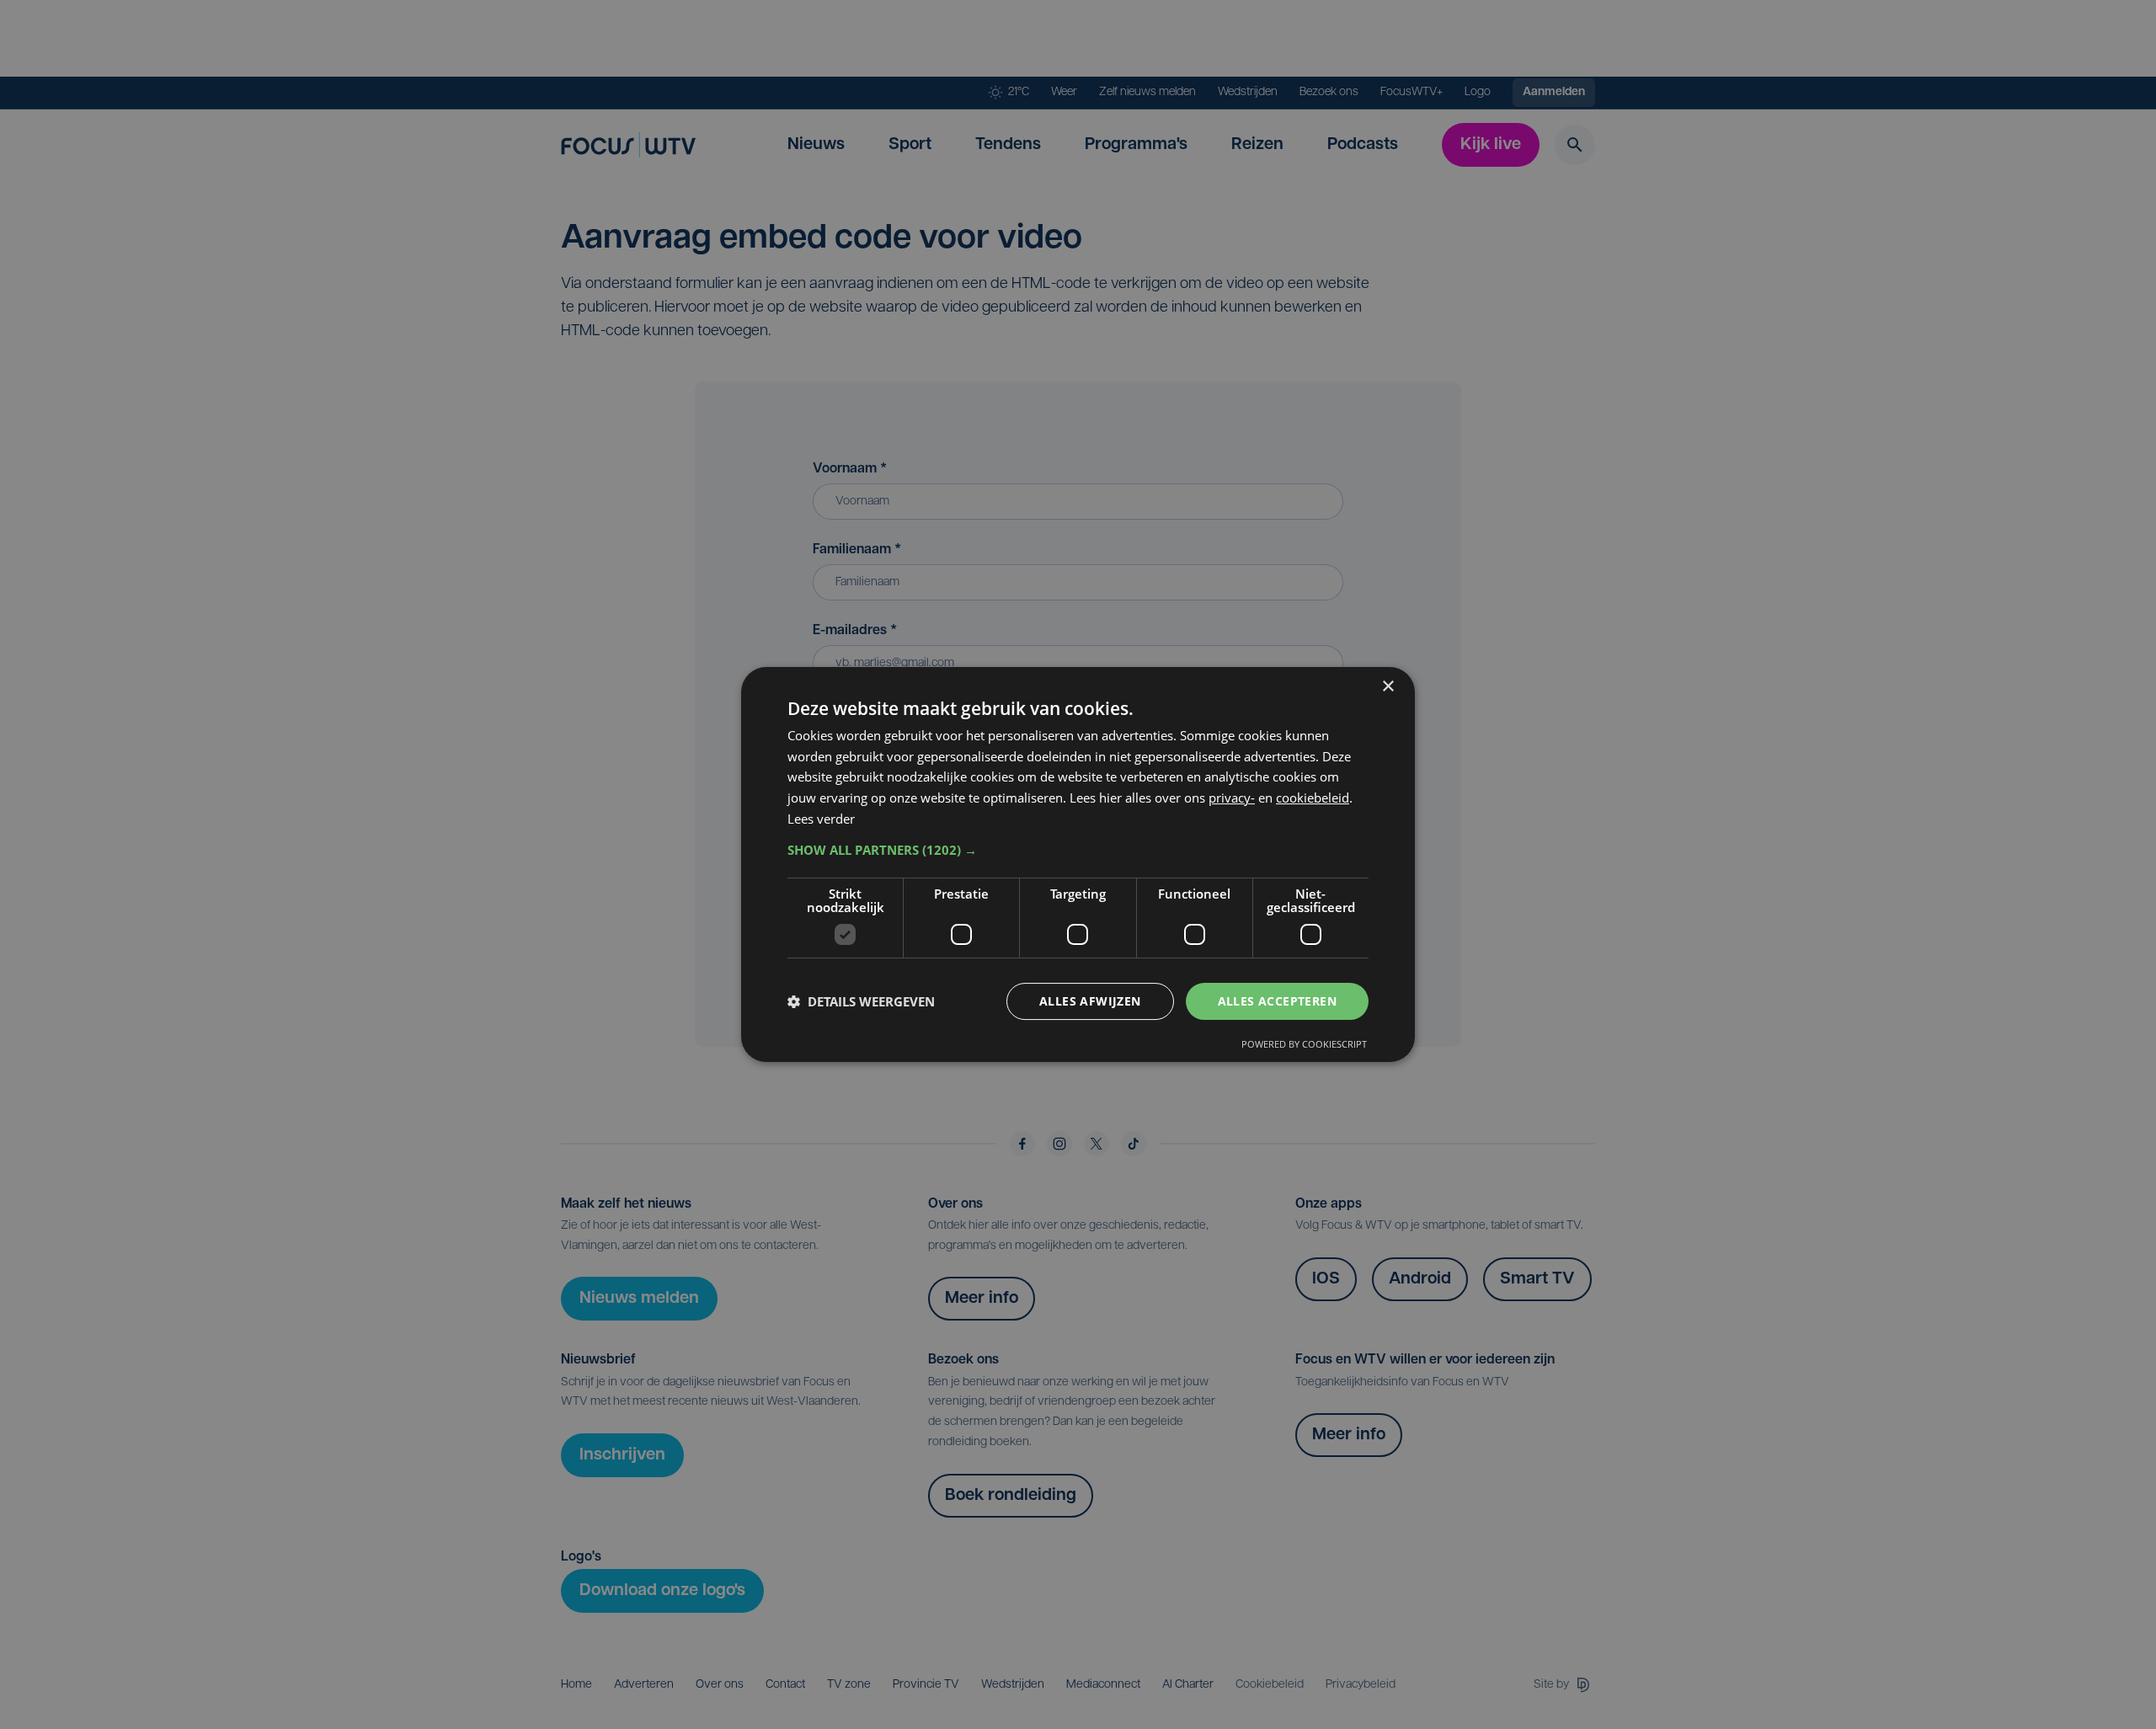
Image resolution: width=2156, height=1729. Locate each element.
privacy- (1232, 798)
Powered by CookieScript (1304, 1044)
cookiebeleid (1313, 798)
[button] (1078, 850)
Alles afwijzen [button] (1090, 1001)
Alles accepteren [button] (1277, 1001)
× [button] (1388, 687)
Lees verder (821, 819)
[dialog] (1078, 865)
